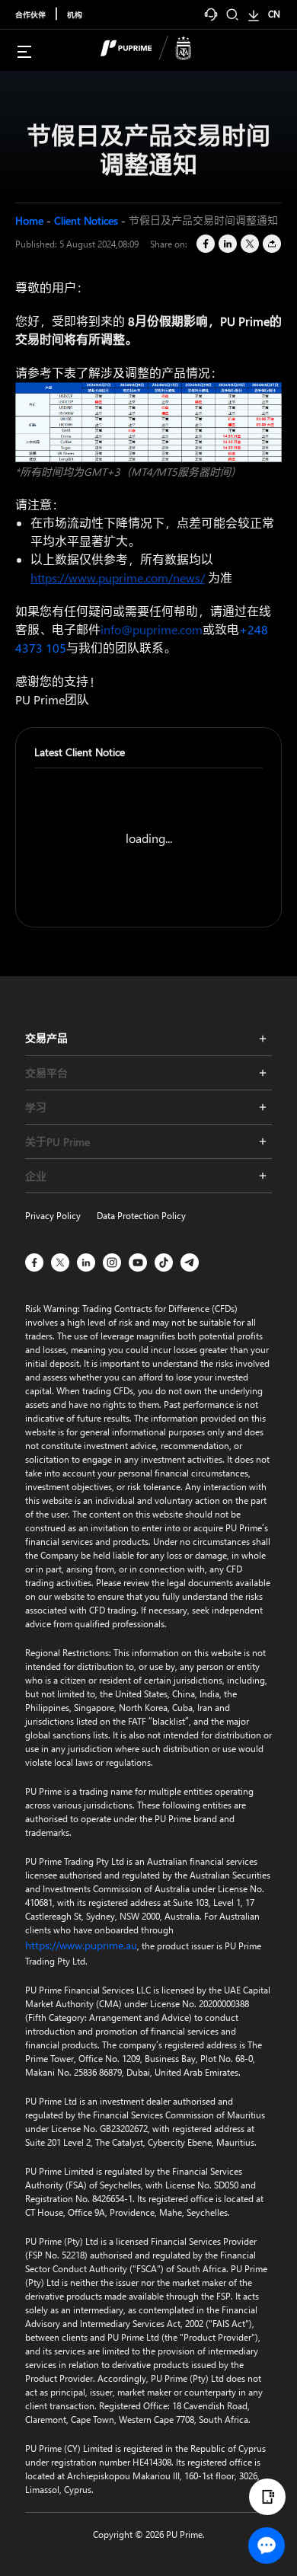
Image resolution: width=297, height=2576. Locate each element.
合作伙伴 (30, 14)
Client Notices (86, 220)
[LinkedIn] (227, 244)
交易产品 (46, 1038)
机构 (75, 14)
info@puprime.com (152, 629)
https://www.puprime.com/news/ (118, 578)
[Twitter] (249, 244)
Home (29, 220)
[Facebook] (204, 244)
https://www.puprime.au (81, 1945)
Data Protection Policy (141, 1216)
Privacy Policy (53, 1216)
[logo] (158, 50)
